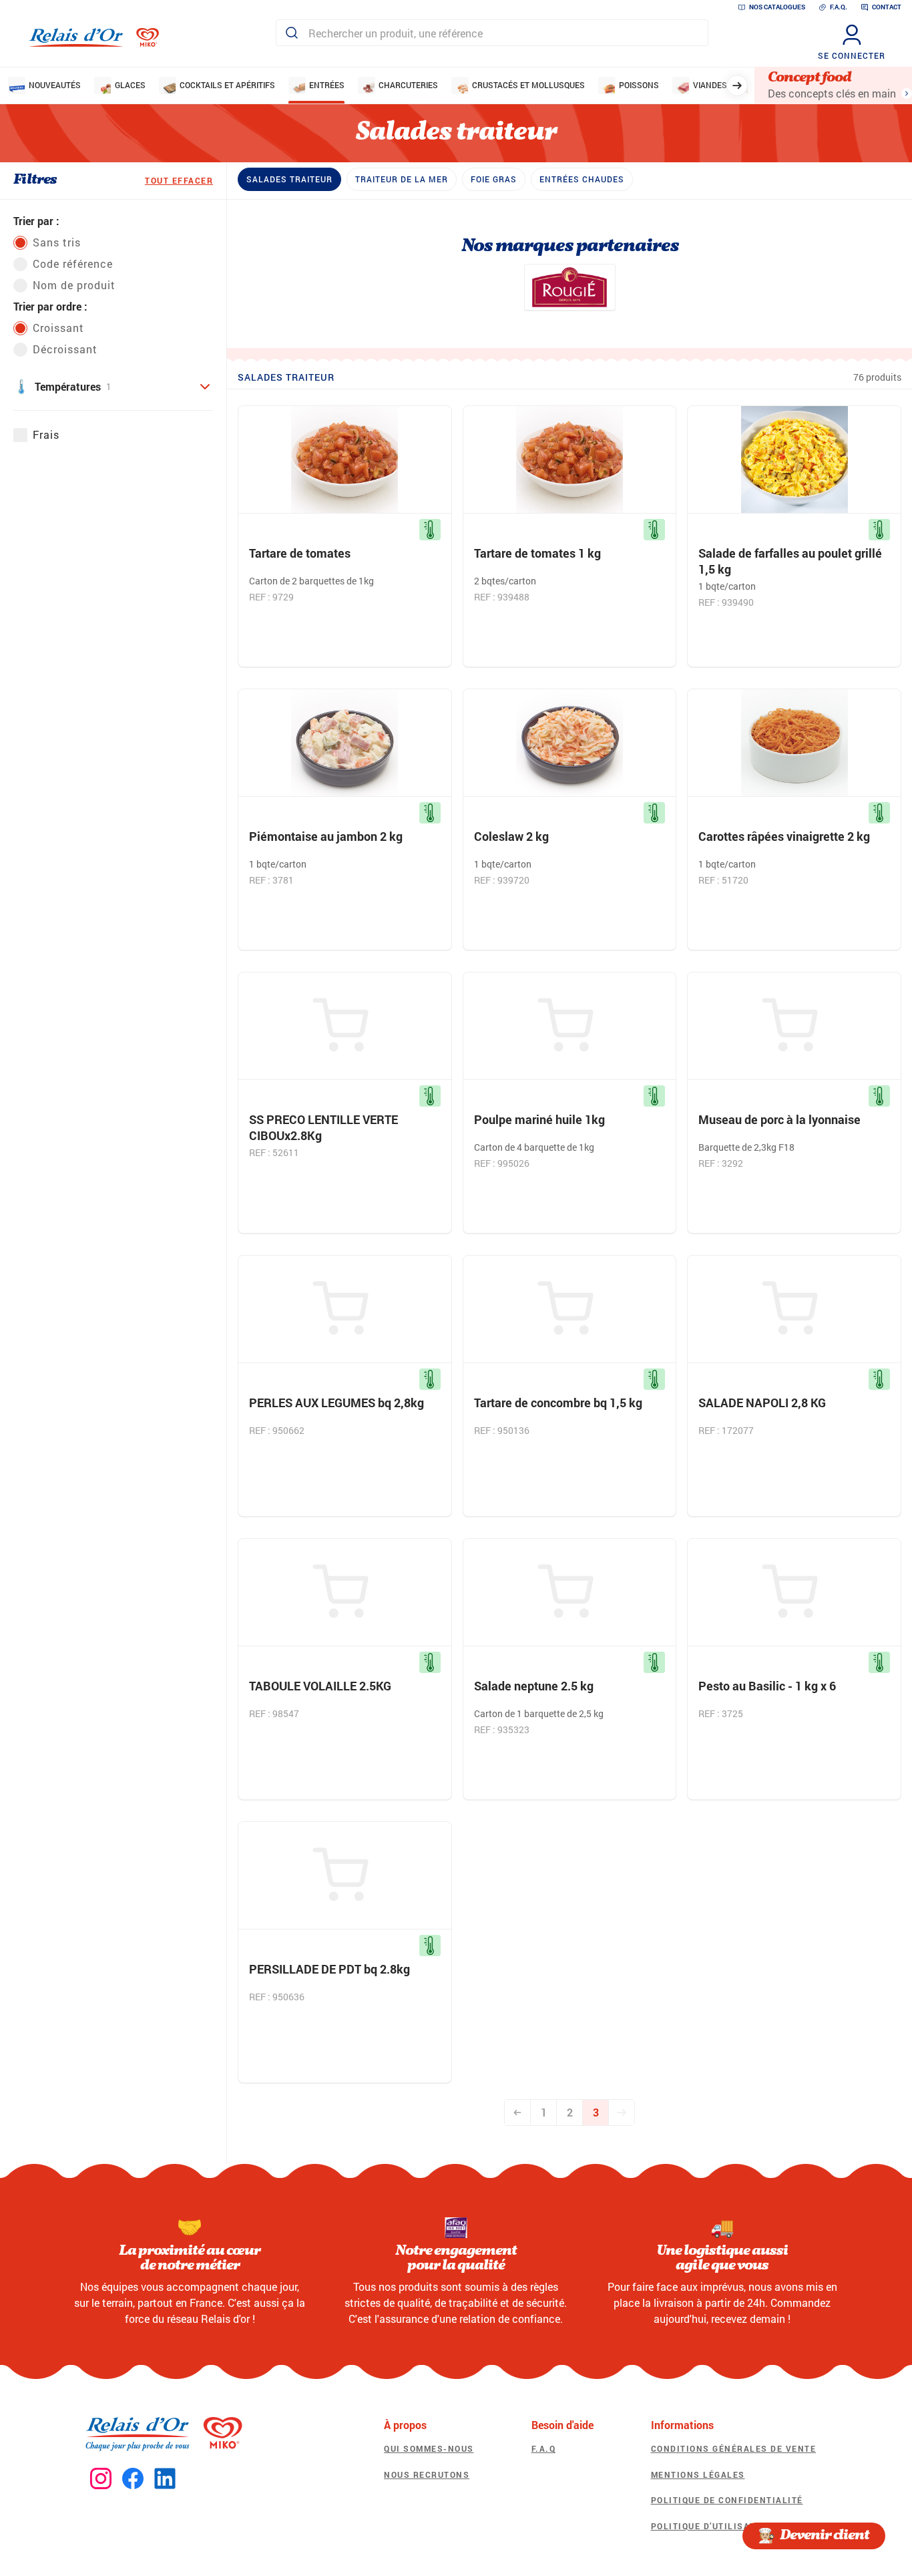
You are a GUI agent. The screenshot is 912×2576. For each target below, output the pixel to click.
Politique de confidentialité (727, 2500)
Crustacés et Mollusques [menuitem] (528, 85)
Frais (46, 434)
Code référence (73, 263)
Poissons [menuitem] (639, 85)
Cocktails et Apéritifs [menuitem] (227, 85)
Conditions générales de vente (734, 2448)
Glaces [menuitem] (130, 85)
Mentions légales (698, 2474)
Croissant (58, 328)
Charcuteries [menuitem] (408, 85)
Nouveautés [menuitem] (55, 85)
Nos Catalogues (777, 7)
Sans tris (57, 242)
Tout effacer (179, 180)
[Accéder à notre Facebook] (133, 2479)
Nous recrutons (427, 2474)
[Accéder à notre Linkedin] (165, 2479)
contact (887, 7)
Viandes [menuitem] (710, 85)
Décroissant (65, 349)
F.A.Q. (839, 7)
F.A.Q (544, 2448)
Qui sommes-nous (429, 2448)
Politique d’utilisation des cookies (745, 2526)
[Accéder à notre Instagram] (101, 2479)
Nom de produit (74, 285)
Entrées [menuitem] (327, 85)
